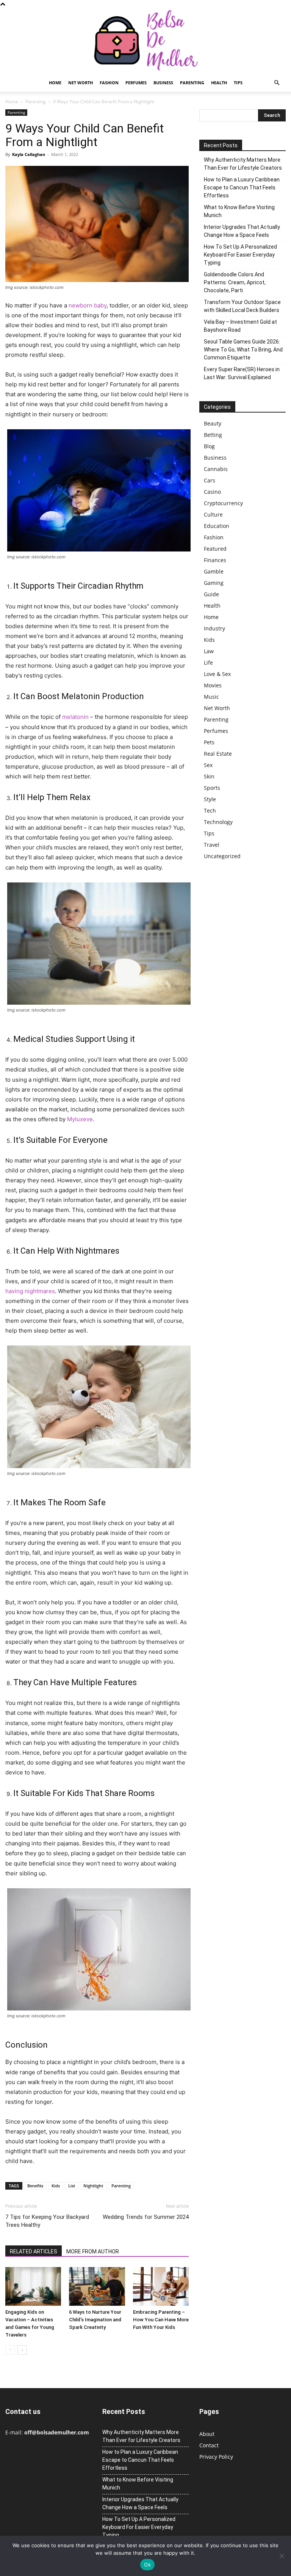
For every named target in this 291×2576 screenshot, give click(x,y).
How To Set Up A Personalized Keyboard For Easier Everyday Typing (240, 255)
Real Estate (218, 754)
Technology (218, 822)
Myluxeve (80, 1119)
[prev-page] (10, 2350)
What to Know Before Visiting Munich (239, 211)
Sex (208, 765)
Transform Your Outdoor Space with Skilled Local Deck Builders (242, 306)
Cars (210, 480)
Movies (213, 685)
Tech (210, 811)
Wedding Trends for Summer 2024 (146, 2217)
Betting (213, 435)
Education (217, 526)
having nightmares (30, 1291)
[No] (282, 2556)
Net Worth (81, 83)
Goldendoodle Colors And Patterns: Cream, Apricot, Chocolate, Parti (235, 282)
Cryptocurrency (223, 503)
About (207, 2434)
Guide (211, 594)
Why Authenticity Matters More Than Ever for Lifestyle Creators (243, 164)
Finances (215, 560)
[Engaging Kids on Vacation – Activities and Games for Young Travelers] (33, 2286)
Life (208, 663)
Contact (209, 2445)
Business (163, 83)
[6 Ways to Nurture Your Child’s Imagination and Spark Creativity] (97, 2286)
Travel (212, 845)
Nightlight (93, 2186)
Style (210, 799)
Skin (209, 776)
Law (209, 651)
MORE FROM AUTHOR (93, 2251)
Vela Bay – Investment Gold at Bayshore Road (240, 326)
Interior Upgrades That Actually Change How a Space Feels (242, 231)
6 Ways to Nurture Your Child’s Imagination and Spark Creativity (95, 2320)
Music (211, 697)
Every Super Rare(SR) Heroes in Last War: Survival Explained (242, 373)
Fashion (109, 83)
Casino (212, 492)
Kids (56, 2186)
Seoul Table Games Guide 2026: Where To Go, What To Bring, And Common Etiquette (243, 350)
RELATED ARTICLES (34, 2251)
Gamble (214, 571)
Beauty (213, 423)
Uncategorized (222, 856)
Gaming (214, 583)
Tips (238, 83)
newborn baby (88, 305)
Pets (209, 742)
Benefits (35, 2186)
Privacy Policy (216, 2457)
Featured (215, 549)
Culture (213, 514)
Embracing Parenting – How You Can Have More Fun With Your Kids (161, 2320)
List (72, 2186)
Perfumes (136, 83)
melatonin (75, 717)
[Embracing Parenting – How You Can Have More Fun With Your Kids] (161, 2286)
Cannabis (216, 469)
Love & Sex (217, 674)
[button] (277, 83)
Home (55, 83)
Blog (209, 446)
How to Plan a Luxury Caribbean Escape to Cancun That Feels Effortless (242, 187)
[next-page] (22, 2350)
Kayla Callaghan (29, 154)
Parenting (192, 83)
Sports (212, 788)
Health (219, 83)
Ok (147, 2565)
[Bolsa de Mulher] (145, 41)
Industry (214, 628)
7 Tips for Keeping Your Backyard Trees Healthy (47, 2221)
